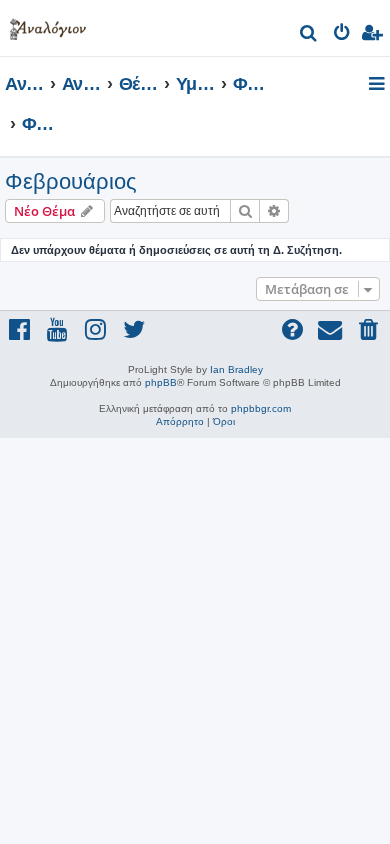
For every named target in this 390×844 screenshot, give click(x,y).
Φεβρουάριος (71, 181)
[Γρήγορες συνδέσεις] (378, 85)
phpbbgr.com (261, 408)
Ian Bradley (236, 369)
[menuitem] (309, 35)
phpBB (161, 382)
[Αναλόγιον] (48, 25)
